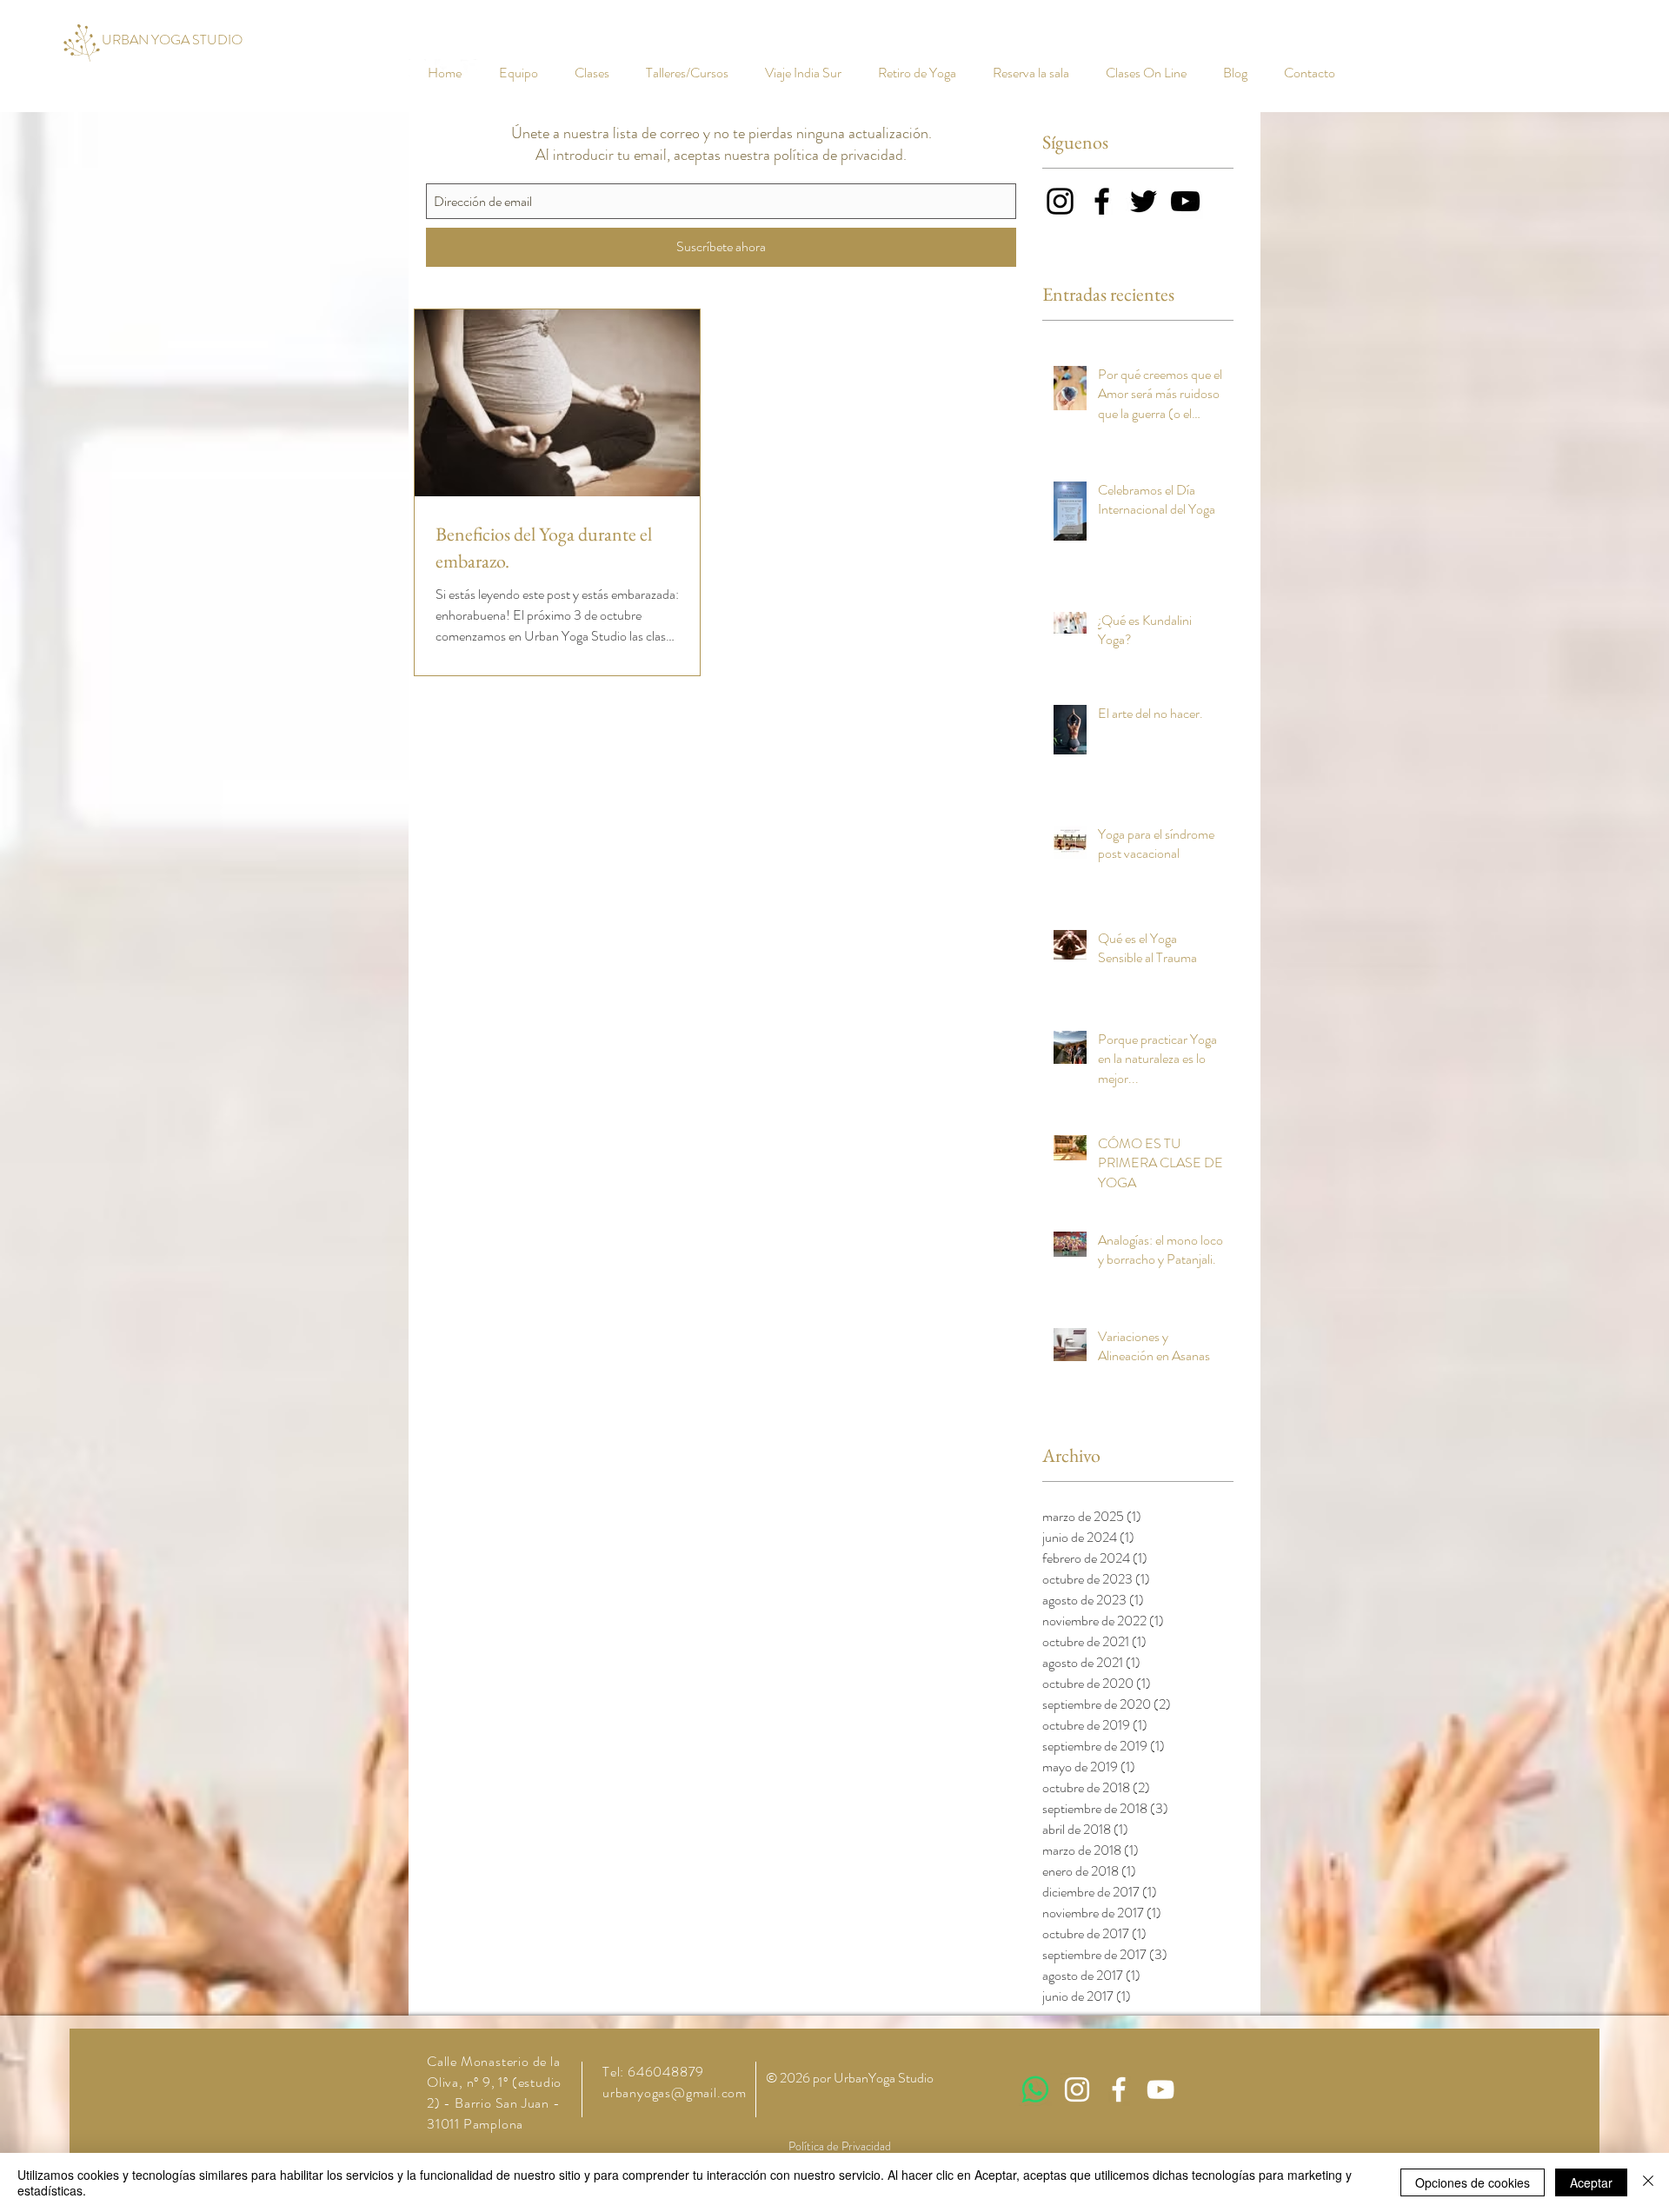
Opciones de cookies (1473, 2182)
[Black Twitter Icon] (1144, 201)
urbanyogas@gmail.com (675, 2092)
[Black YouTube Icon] (1185, 201)
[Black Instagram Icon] (1060, 201)
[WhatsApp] (1035, 2089)
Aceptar (1591, 2182)
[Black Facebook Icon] (1102, 201)
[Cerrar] (1648, 2182)
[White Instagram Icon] (1077, 2089)
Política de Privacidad (840, 2146)
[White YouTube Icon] (1160, 2089)
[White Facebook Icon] (1119, 2089)
